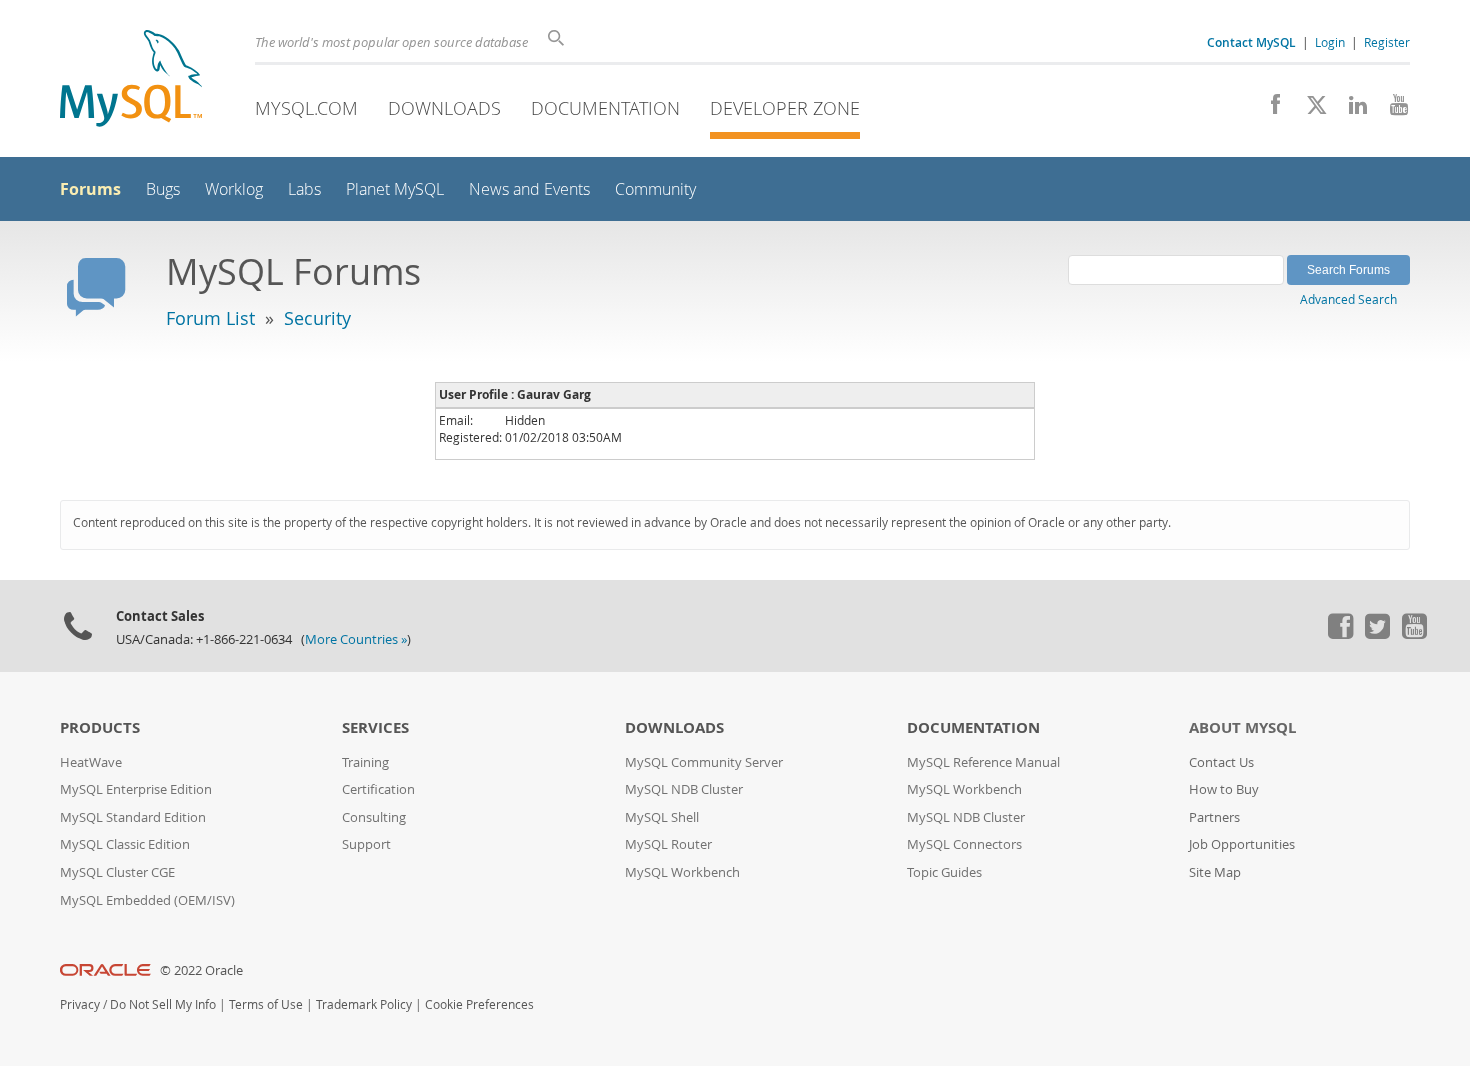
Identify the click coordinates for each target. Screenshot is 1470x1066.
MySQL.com (306, 108)
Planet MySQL (395, 189)
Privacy (80, 1004)
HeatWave (91, 762)
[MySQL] (131, 80)
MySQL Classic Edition (125, 844)
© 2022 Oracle (201, 970)
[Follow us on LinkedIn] (1350, 110)
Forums (90, 189)
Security (317, 318)
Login (1330, 42)
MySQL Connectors (964, 844)
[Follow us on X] (1309, 110)
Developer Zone (785, 108)
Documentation (605, 108)
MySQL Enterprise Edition (136, 789)
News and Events (529, 189)
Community (655, 189)
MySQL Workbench (682, 872)
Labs (304, 189)
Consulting (374, 817)
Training (365, 762)
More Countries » (356, 639)
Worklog (234, 189)
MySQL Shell (662, 817)
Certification (378, 789)
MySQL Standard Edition (133, 817)
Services (375, 727)
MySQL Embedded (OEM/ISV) (147, 900)
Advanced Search (1348, 299)
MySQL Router (668, 844)
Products (100, 727)
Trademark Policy (364, 1004)
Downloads (444, 108)
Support (366, 844)
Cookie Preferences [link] (479, 1004)
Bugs (163, 189)
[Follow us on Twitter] (1377, 634)
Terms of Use (266, 1004)
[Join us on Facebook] (1268, 110)
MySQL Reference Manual (983, 762)
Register (1387, 42)
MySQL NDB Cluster (684, 789)
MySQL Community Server (704, 762)
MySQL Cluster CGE (117, 872)
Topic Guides (944, 872)
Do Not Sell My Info (163, 1004)
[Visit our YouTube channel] (1391, 110)
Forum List (210, 318)
